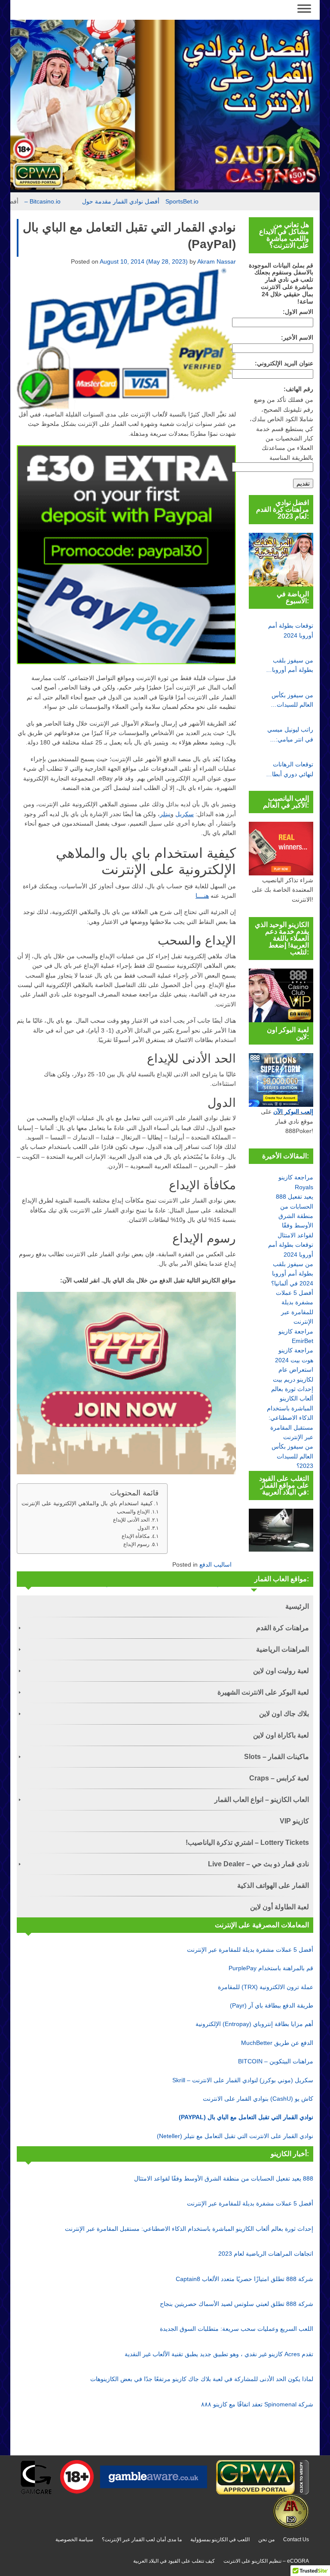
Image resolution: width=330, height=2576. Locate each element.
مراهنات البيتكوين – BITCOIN (276, 2061)
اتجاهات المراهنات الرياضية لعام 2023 (266, 2254)
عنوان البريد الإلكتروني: (284, 363)
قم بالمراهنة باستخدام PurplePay (271, 1968)
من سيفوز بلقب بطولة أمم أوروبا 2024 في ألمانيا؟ (292, 666)
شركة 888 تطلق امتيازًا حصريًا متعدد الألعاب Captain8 (244, 2279)
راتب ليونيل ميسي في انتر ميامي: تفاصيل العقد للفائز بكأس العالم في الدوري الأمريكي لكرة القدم (290, 735)
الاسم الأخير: (297, 337)
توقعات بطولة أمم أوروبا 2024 (291, 630)
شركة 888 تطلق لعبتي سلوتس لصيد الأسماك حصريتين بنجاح (237, 2304)
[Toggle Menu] (304, 8)
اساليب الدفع (215, 1564)
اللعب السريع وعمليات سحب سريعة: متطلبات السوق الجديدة (237, 2329)
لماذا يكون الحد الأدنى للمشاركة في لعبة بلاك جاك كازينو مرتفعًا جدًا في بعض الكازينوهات (202, 2379)
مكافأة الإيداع (136, 1536)
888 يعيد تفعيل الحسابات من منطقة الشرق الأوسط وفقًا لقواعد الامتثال (295, 1216)
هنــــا (202, 896)
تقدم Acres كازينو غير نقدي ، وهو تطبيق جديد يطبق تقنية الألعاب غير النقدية (219, 2354)
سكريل (185, 814)
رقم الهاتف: (298, 389)
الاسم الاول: (298, 312)
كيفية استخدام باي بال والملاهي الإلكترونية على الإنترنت (87, 1503)
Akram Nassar (217, 261)
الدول (144, 1528)
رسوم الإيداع (136, 1544)
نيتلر (165, 814)
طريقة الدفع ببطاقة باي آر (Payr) (272, 2005)
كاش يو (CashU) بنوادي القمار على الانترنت (258, 2099)
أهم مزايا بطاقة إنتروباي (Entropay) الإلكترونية (254, 2024)
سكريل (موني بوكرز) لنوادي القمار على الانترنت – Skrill (243, 2080)
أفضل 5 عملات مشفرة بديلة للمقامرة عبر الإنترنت (250, 1950)
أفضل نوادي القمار (24, 201)
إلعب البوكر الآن (293, 1112)
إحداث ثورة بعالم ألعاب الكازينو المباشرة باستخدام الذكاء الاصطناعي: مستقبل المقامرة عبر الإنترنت (189, 2229)
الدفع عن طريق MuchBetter (277, 2043)
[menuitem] (165, 1606)
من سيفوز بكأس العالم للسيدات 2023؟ (292, 701)
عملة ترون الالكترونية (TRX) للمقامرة (266, 1987)
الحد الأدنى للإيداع (131, 1520)
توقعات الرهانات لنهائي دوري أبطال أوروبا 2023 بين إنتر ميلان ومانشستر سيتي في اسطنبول (290, 770)
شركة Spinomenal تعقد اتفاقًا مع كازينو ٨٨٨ (257, 2404)
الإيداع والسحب (133, 1512)
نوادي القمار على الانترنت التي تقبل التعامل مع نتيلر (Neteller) (235, 2136)
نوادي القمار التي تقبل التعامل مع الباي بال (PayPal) (246, 2117)
